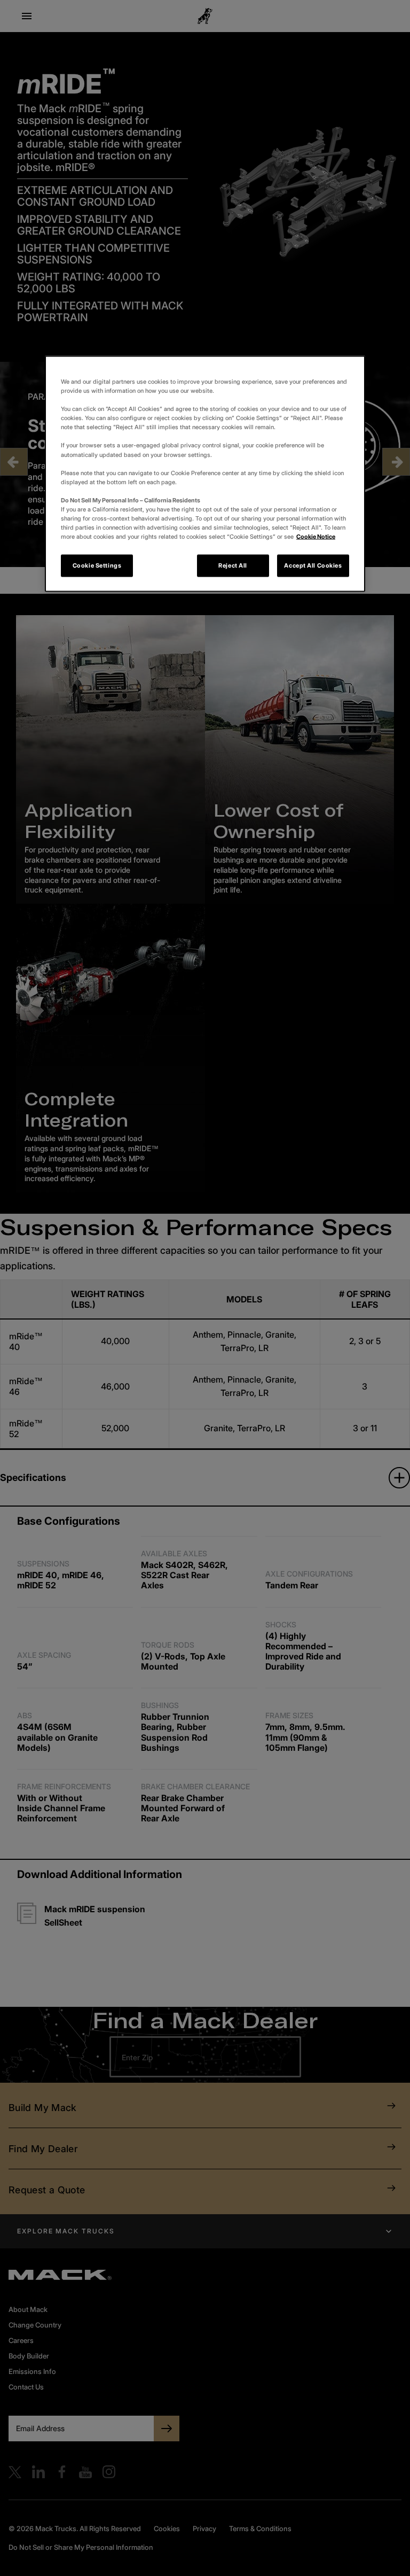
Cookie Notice (316, 537)
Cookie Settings (97, 565)
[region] (205, 474)
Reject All (233, 565)
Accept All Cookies (313, 565)
